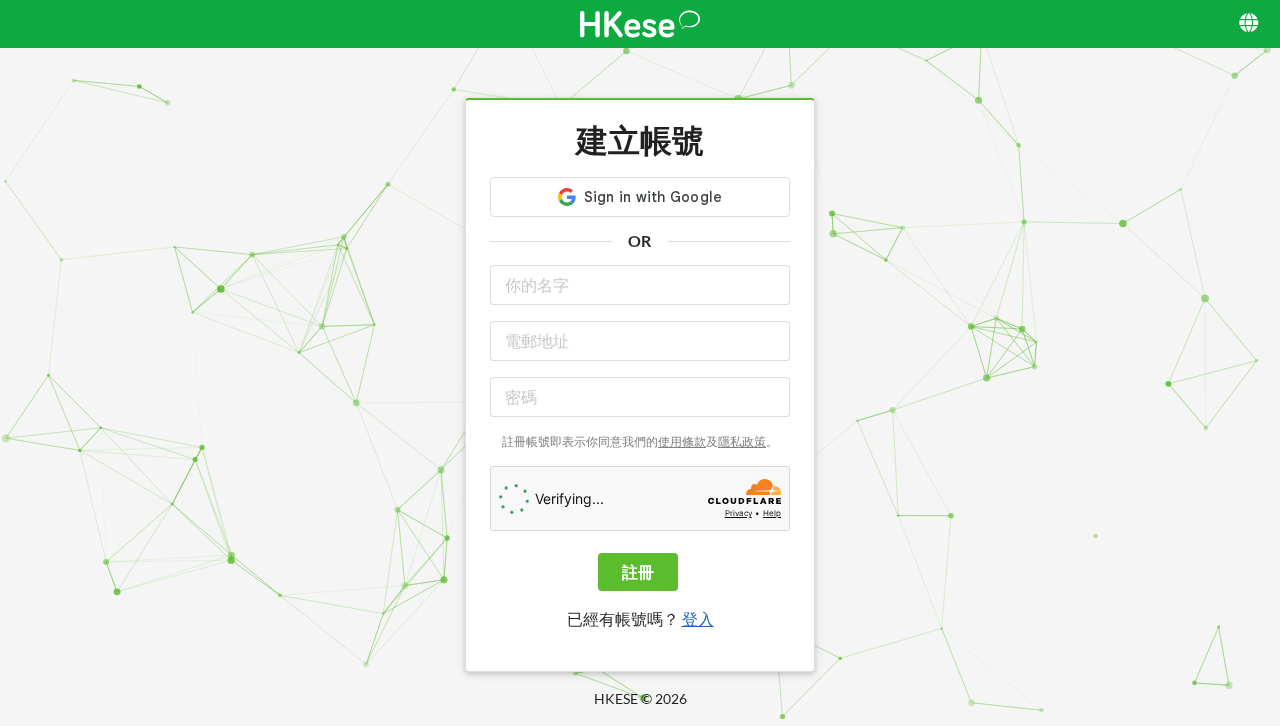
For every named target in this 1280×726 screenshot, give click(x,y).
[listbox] (1250, 24)
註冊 (638, 571)
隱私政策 (742, 441)
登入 (698, 618)
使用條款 (682, 441)
